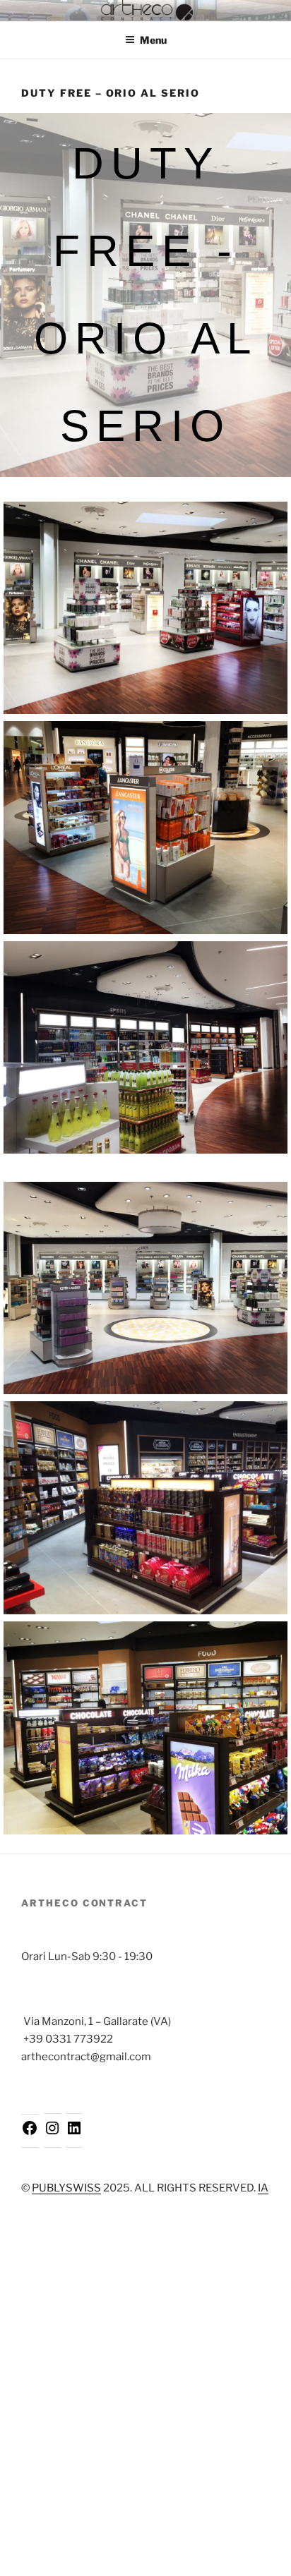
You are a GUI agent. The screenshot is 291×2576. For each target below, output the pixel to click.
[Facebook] (30, 2133)
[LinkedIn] (74, 2133)
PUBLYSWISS (66, 2188)
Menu (153, 40)
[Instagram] (52, 2133)
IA (263, 2188)
